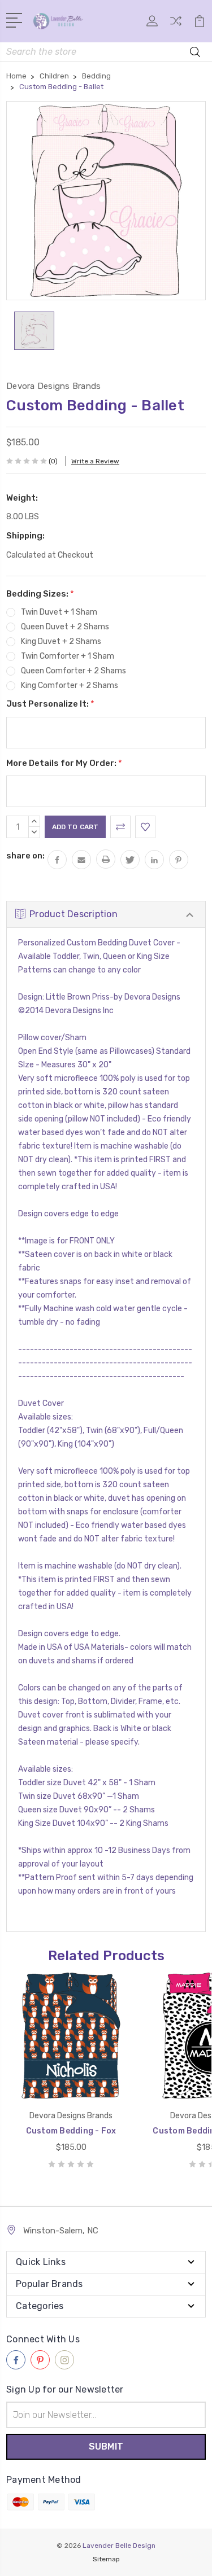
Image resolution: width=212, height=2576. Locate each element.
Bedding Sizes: (40, 594)
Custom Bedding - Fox (71, 2131)
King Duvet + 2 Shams (61, 641)
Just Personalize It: (50, 704)
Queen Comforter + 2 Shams (73, 671)
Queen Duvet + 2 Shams (65, 627)
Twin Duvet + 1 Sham (59, 612)
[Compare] (176, 25)
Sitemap (106, 2559)
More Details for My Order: (64, 763)
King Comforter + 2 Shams (70, 685)
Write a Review (95, 461)
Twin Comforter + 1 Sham (68, 656)
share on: (25, 856)
